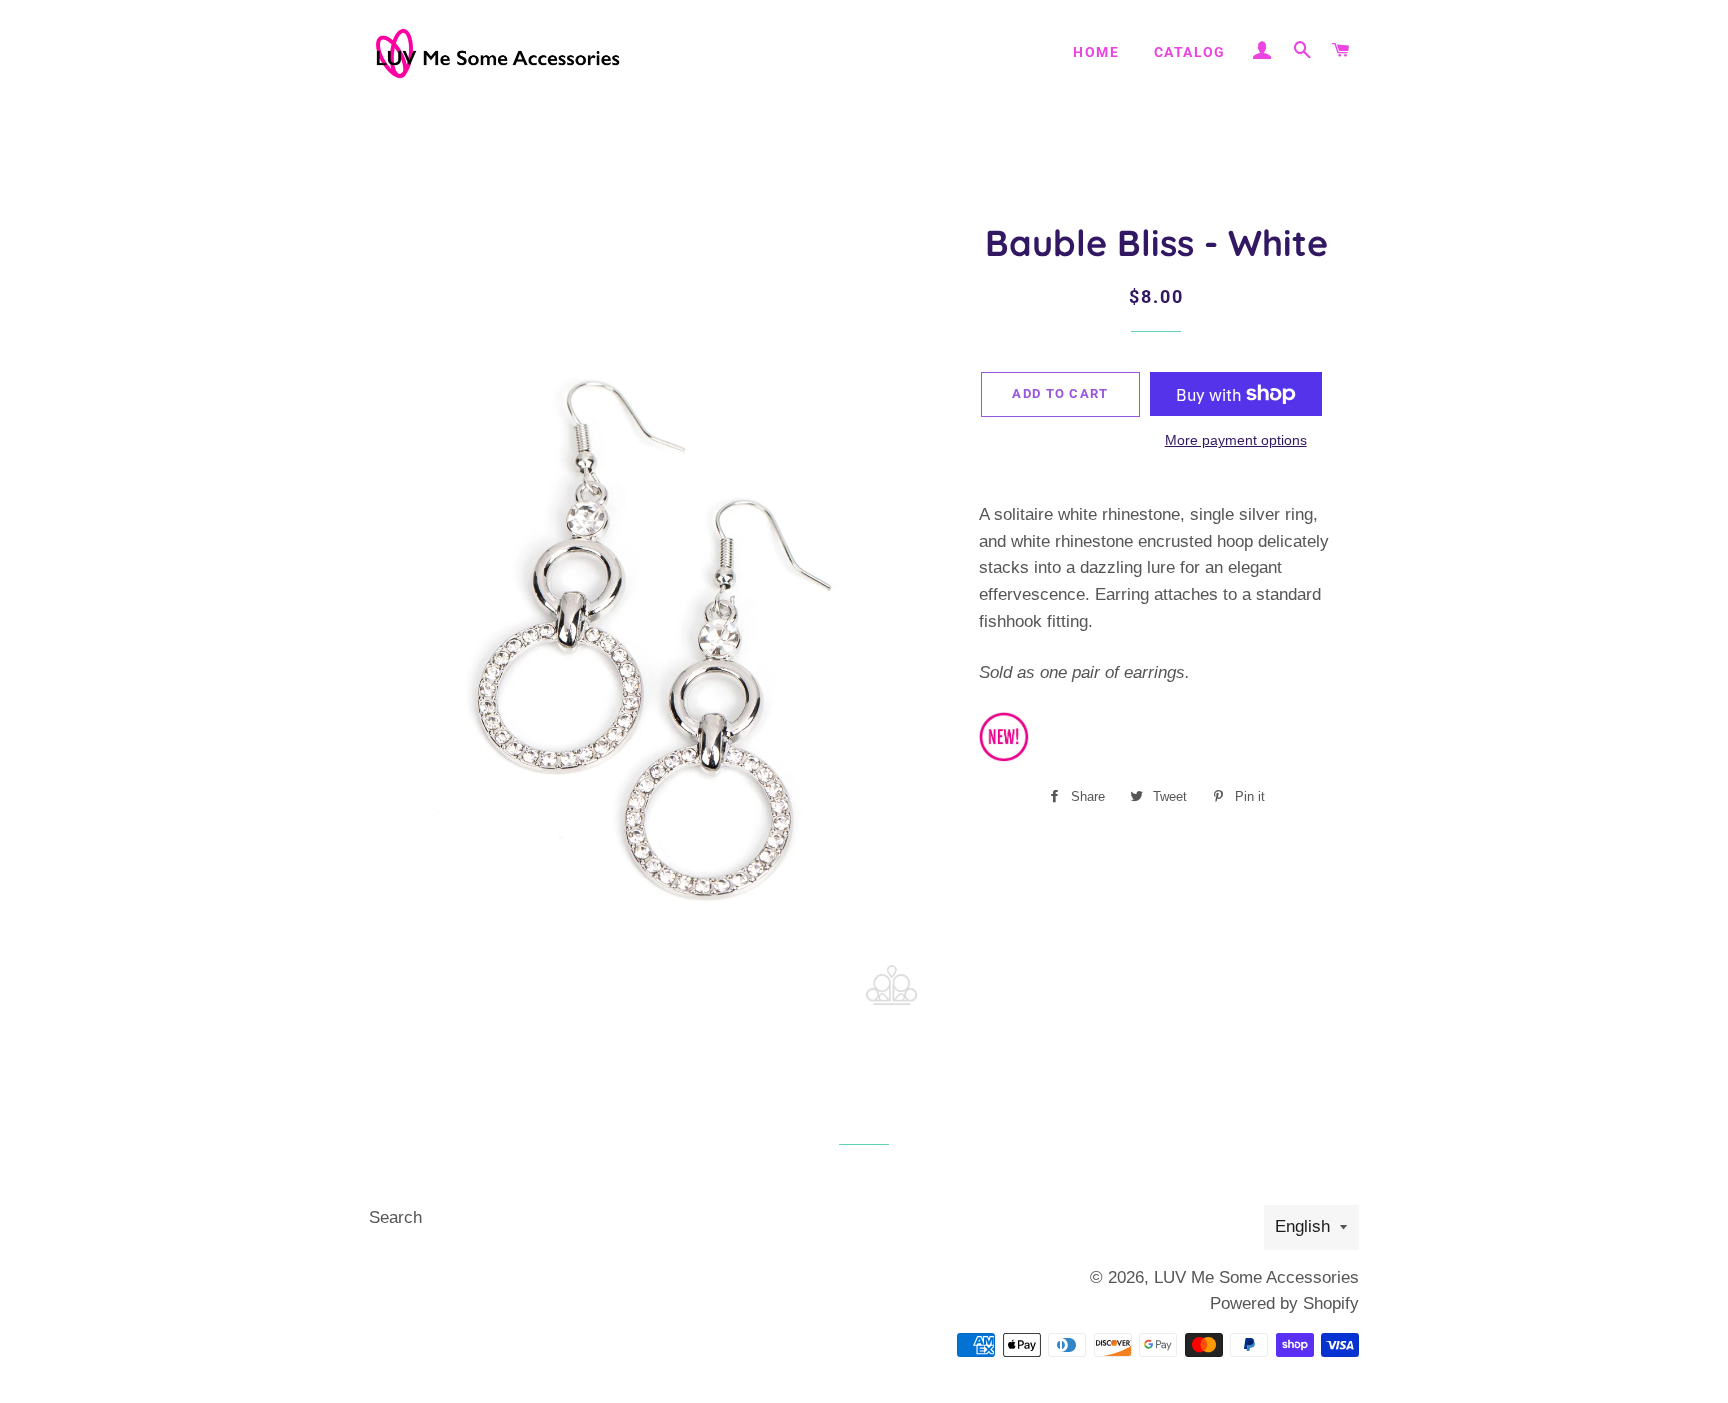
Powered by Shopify (1284, 1303)
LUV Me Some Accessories (1256, 1277)
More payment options (1236, 440)
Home (1096, 52)
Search (395, 1217)
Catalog (1190, 52)
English (1302, 1226)
